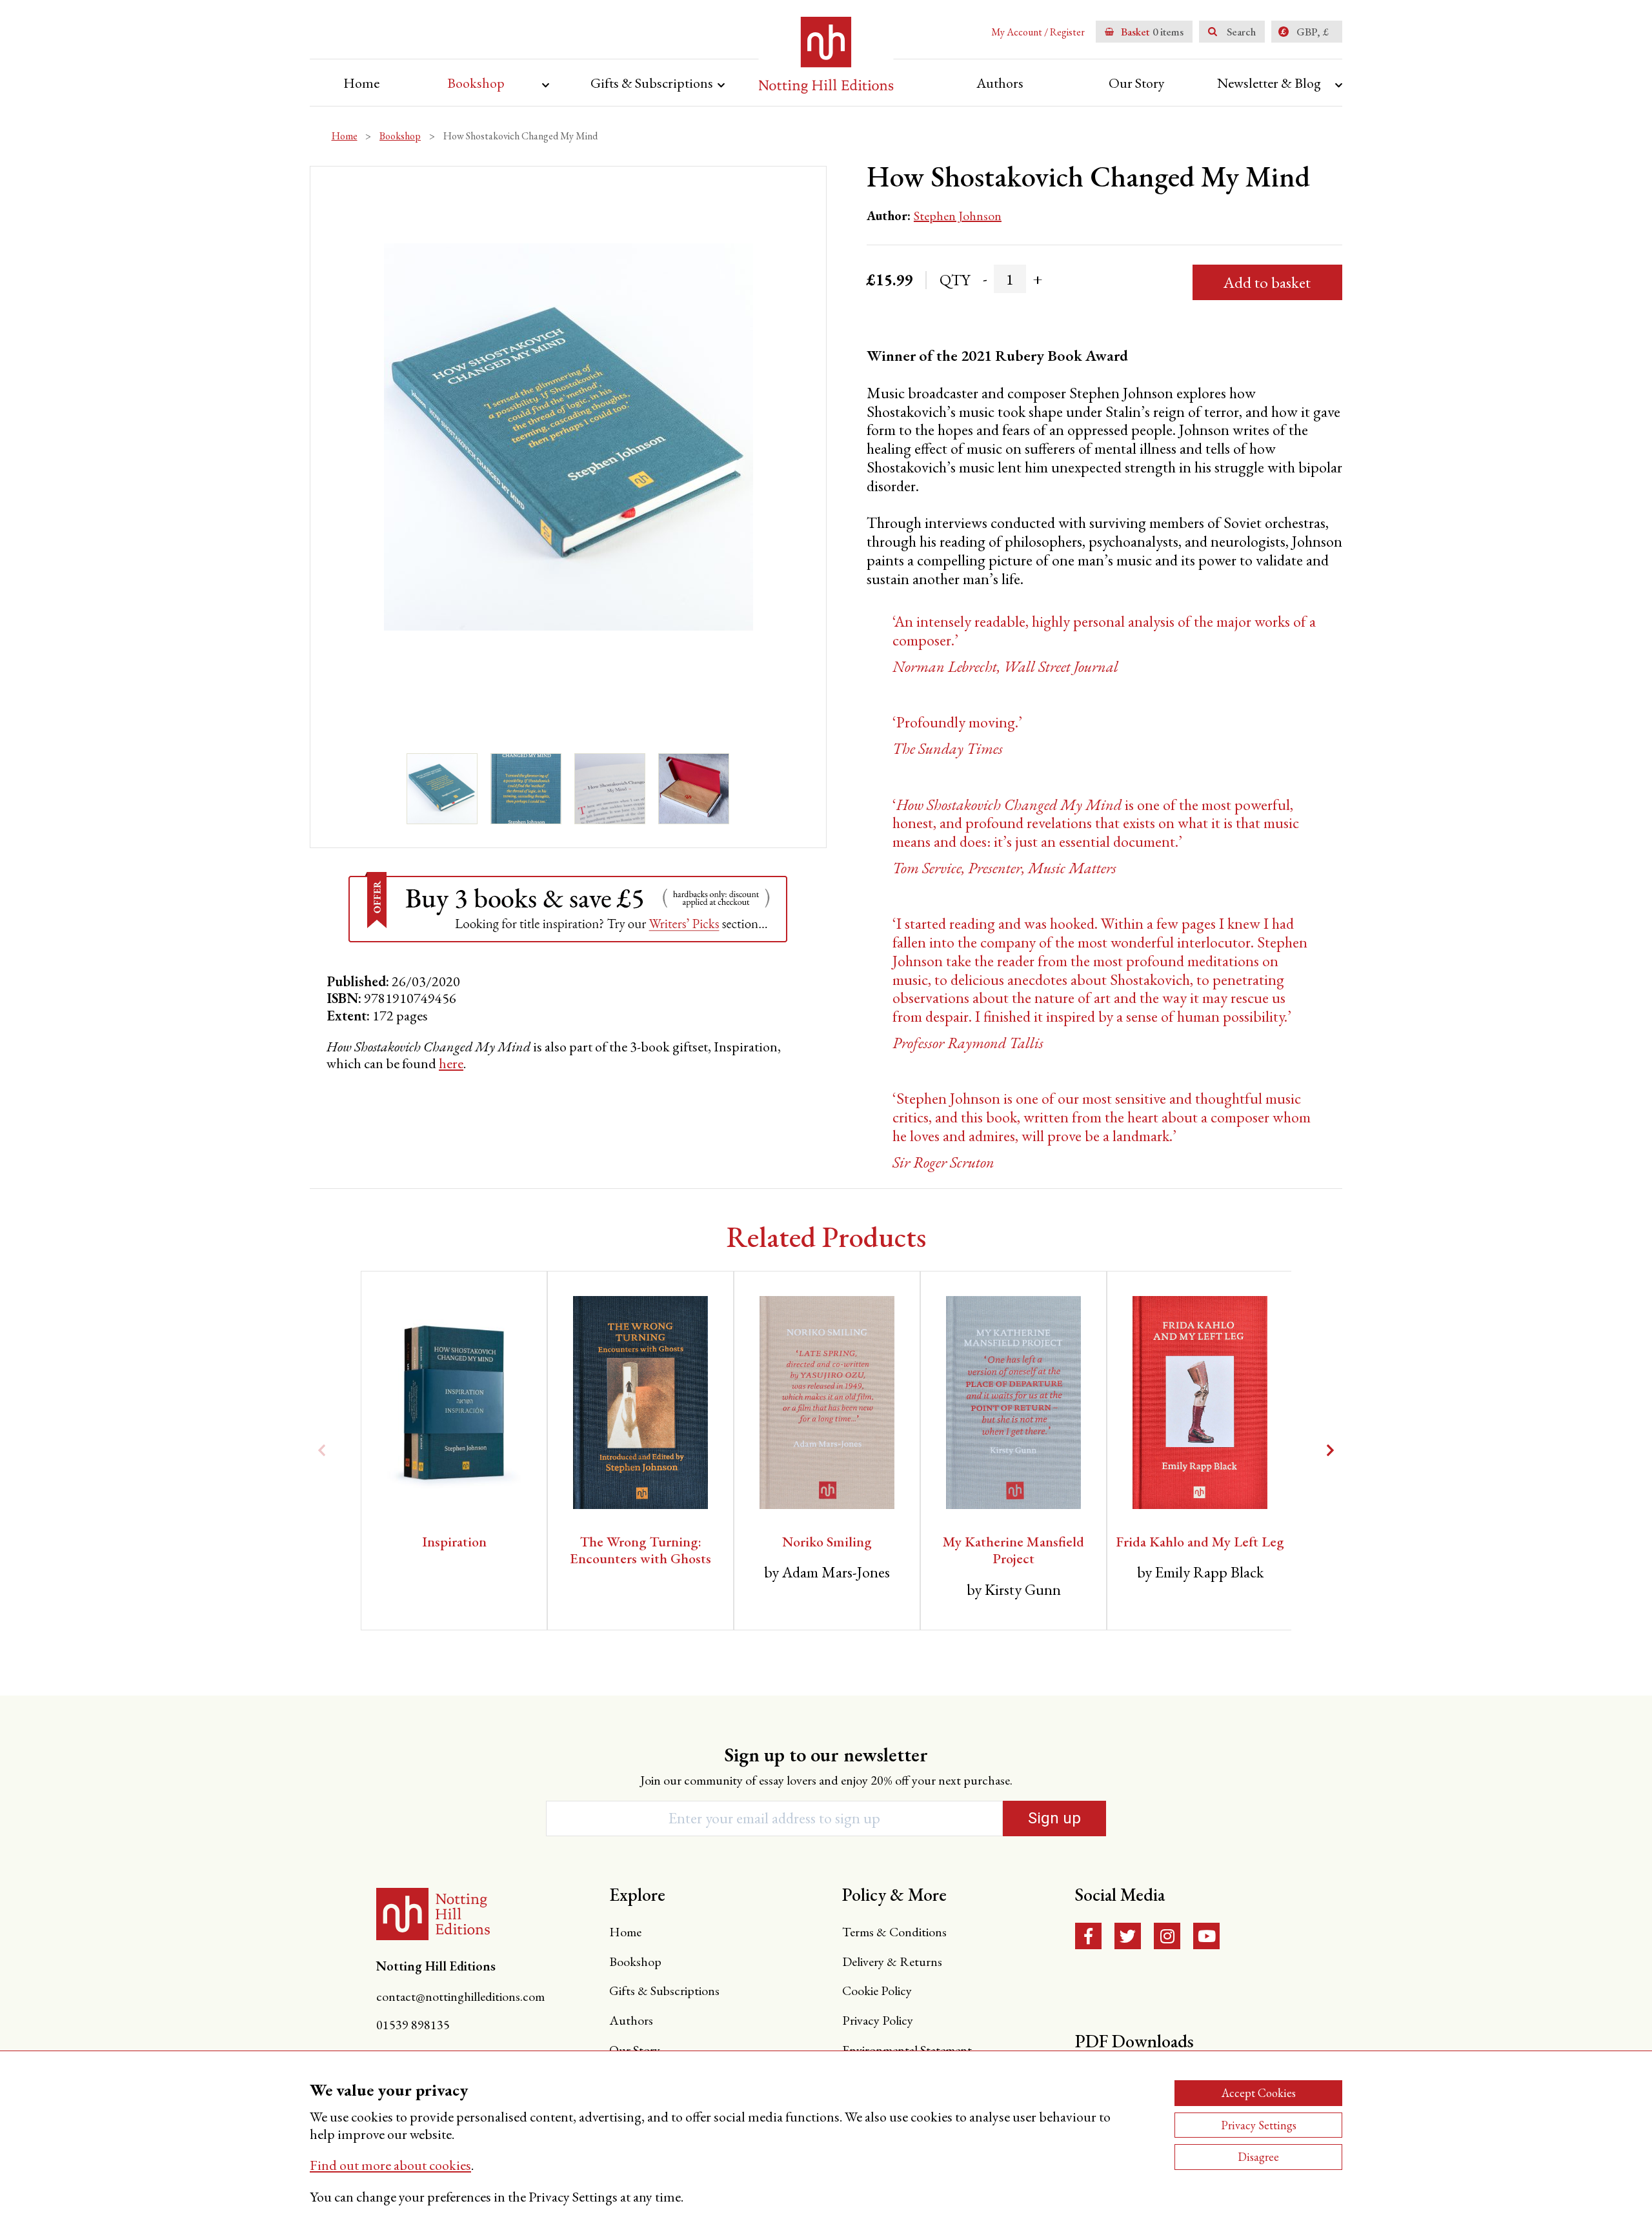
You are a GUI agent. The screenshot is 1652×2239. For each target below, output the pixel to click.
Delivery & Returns (892, 1961)
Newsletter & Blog (1269, 83)
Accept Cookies (1259, 2093)
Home (361, 83)
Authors (1000, 83)
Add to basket (1267, 282)
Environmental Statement (907, 2050)
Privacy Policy (878, 2020)
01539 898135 (413, 2025)
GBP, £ (1313, 32)
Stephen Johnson (958, 216)
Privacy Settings (1259, 2125)
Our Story (1137, 83)
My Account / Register (1038, 32)
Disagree (1258, 2157)
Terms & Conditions (894, 1932)
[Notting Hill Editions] (433, 1914)
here (451, 1063)
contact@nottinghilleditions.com (460, 1996)
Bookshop (476, 83)
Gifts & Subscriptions (652, 83)
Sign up (1054, 1818)
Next (1330, 1450)
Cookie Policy (877, 1991)
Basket (1139, 32)
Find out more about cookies (390, 2165)
